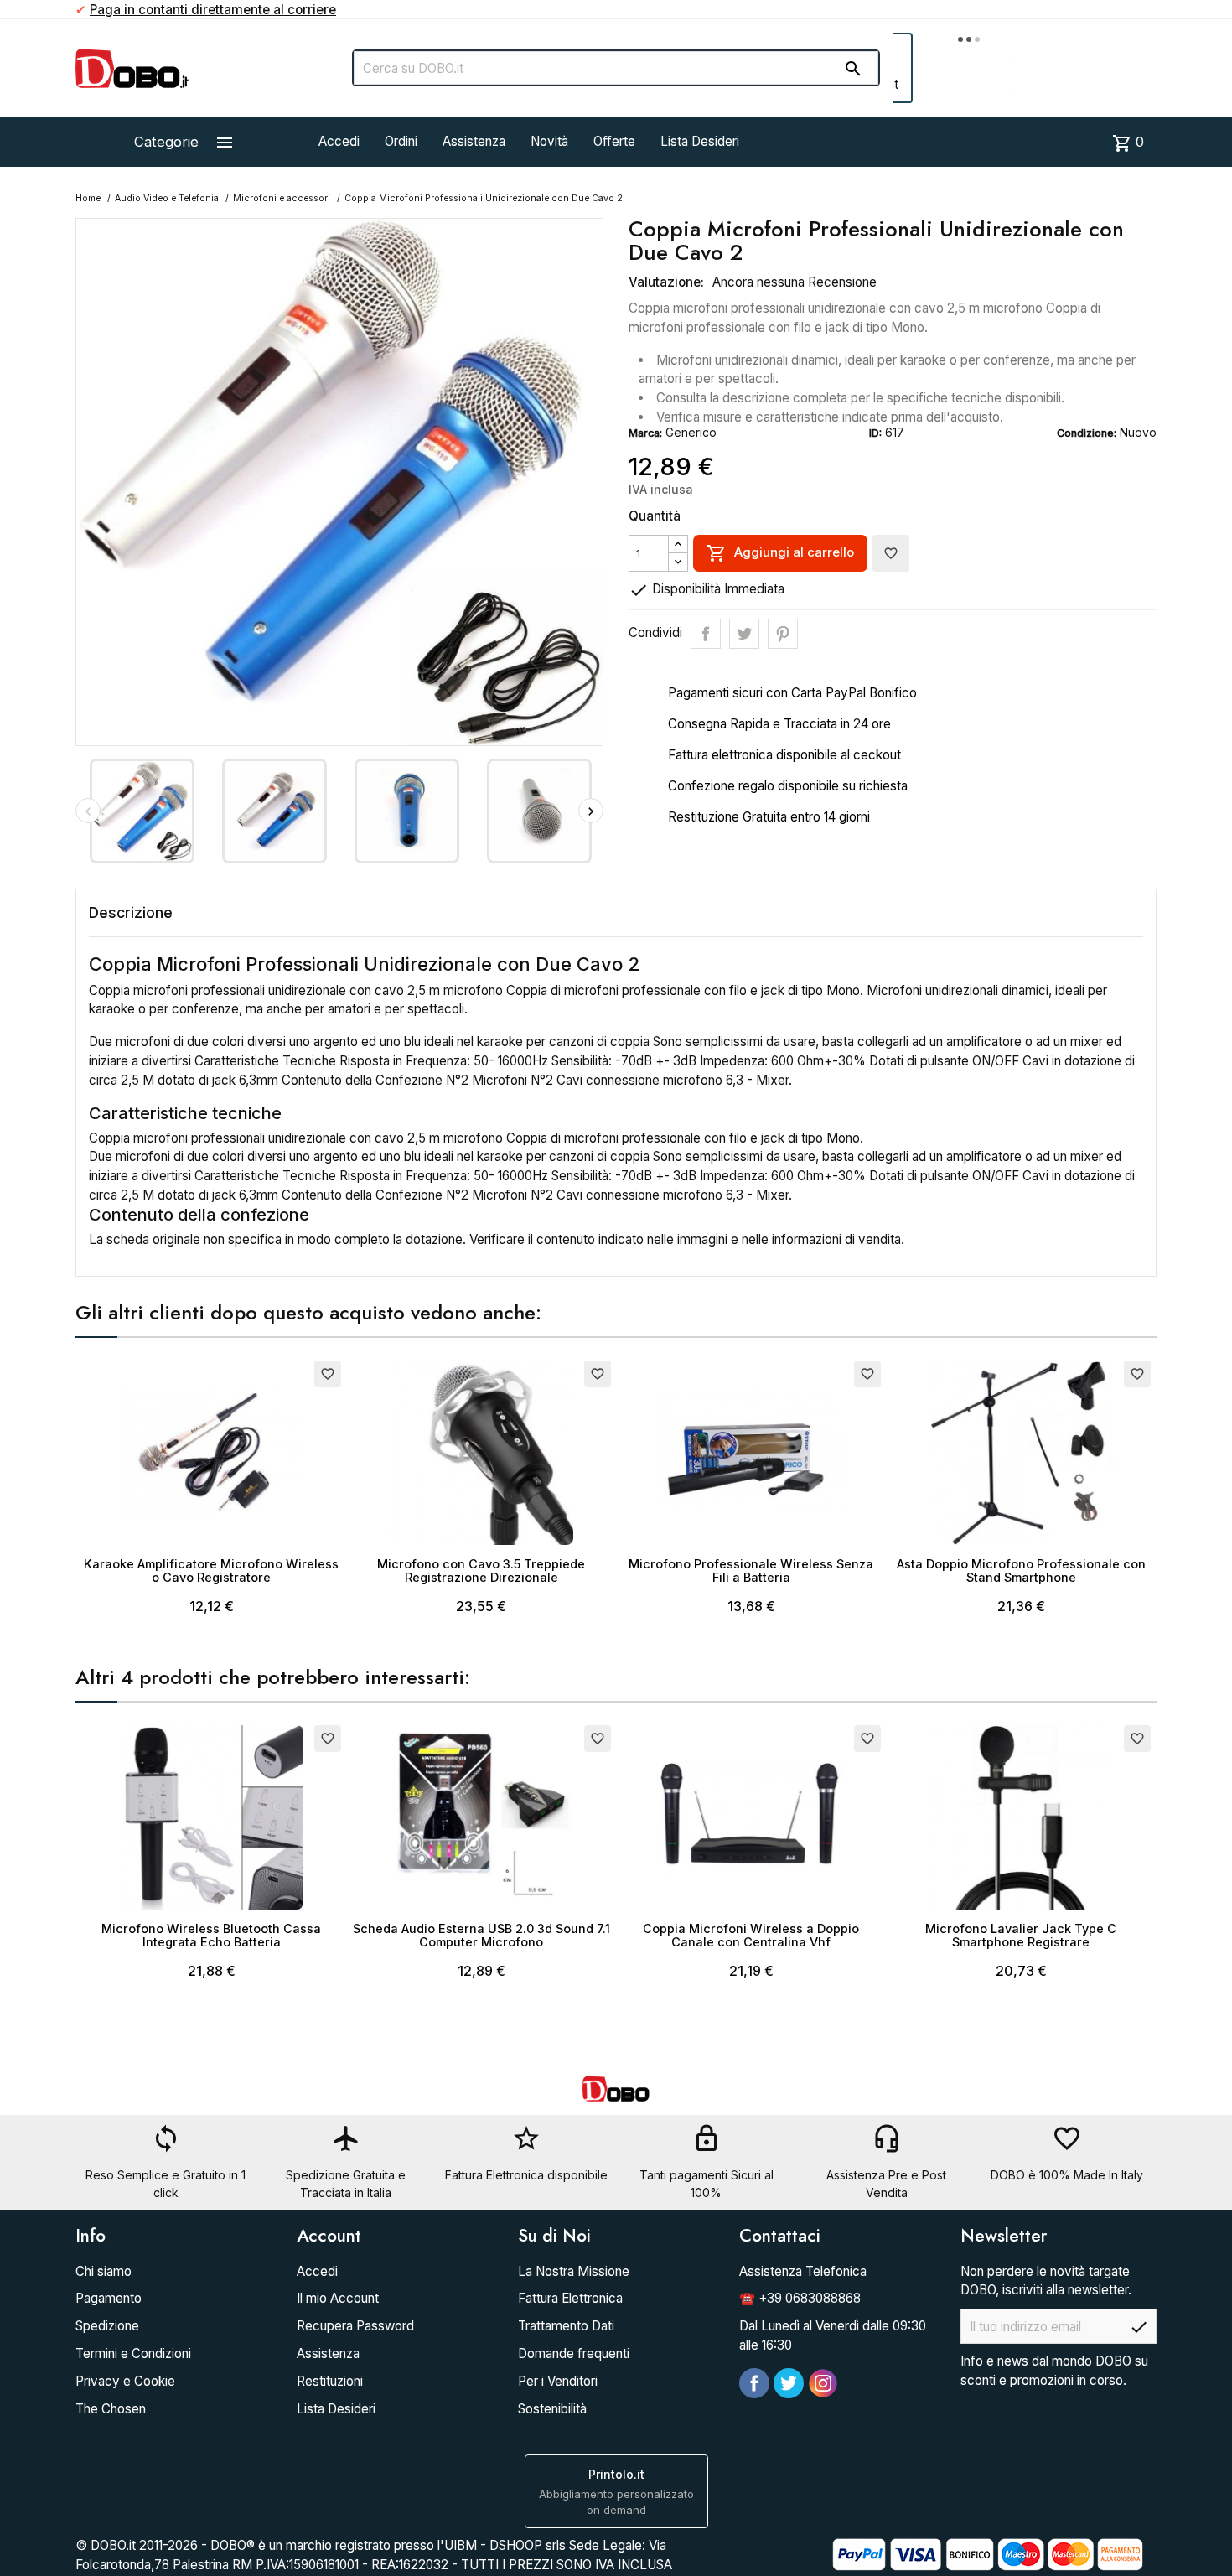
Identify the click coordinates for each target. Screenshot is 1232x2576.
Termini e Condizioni (133, 2353)
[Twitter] (789, 2383)
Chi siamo (104, 2271)
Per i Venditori (558, 2381)
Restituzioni (330, 2381)
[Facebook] (754, 2383)
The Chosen (111, 2409)
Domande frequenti (574, 2353)
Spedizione (107, 2326)
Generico (691, 432)
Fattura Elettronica (570, 2298)
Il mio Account (338, 2298)
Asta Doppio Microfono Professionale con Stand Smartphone (1021, 1570)
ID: (875, 433)
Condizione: (1087, 433)
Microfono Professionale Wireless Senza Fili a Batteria (751, 1570)
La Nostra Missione (574, 2271)
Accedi (339, 141)
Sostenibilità (552, 2409)
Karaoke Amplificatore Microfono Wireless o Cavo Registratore (211, 1570)
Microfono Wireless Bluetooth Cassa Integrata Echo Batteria (211, 1935)
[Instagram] (823, 2383)
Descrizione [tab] (131, 912)
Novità (549, 141)
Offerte (614, 141)
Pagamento (109, 2298)
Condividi (706, 634)
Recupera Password (355, 2326)
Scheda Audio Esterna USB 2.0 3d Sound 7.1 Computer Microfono (481, 1935)
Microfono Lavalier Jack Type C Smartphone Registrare (1021, 1935)
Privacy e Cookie (125, 2381)
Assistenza (474, 141)
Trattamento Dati (566, 2326)
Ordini (401, 141)
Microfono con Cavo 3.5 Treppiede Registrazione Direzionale (481, 1570)
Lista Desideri (700, 141)
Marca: (645, 433)
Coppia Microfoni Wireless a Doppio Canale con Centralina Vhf (751, 1935)
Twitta (744, 634)
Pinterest (783, 634)
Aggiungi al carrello (780, 553)
